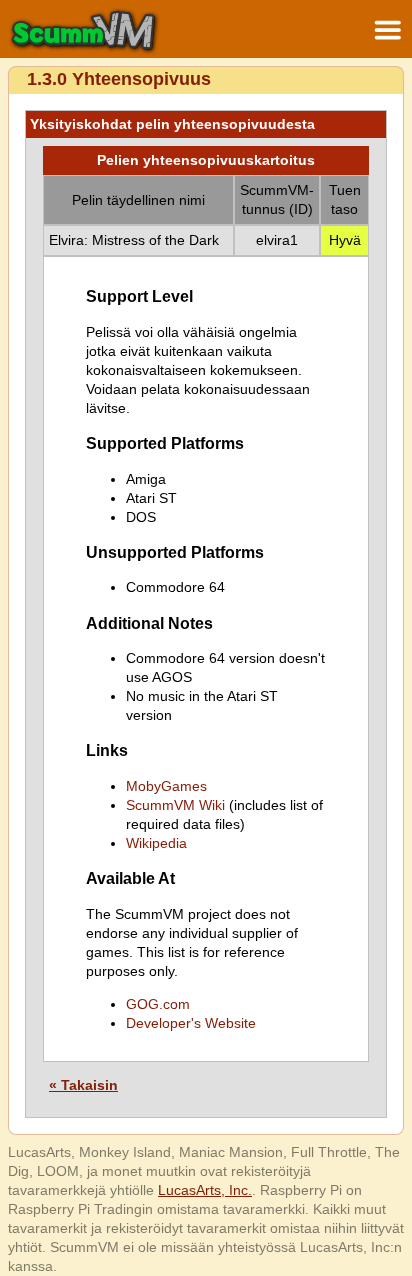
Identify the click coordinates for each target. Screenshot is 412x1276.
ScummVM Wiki (175, 805)
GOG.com (158, 1004)
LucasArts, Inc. (205, 1190)
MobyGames (166, 786)
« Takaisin (83, 1085)
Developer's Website (191, 1023)
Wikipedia (156, 843)
